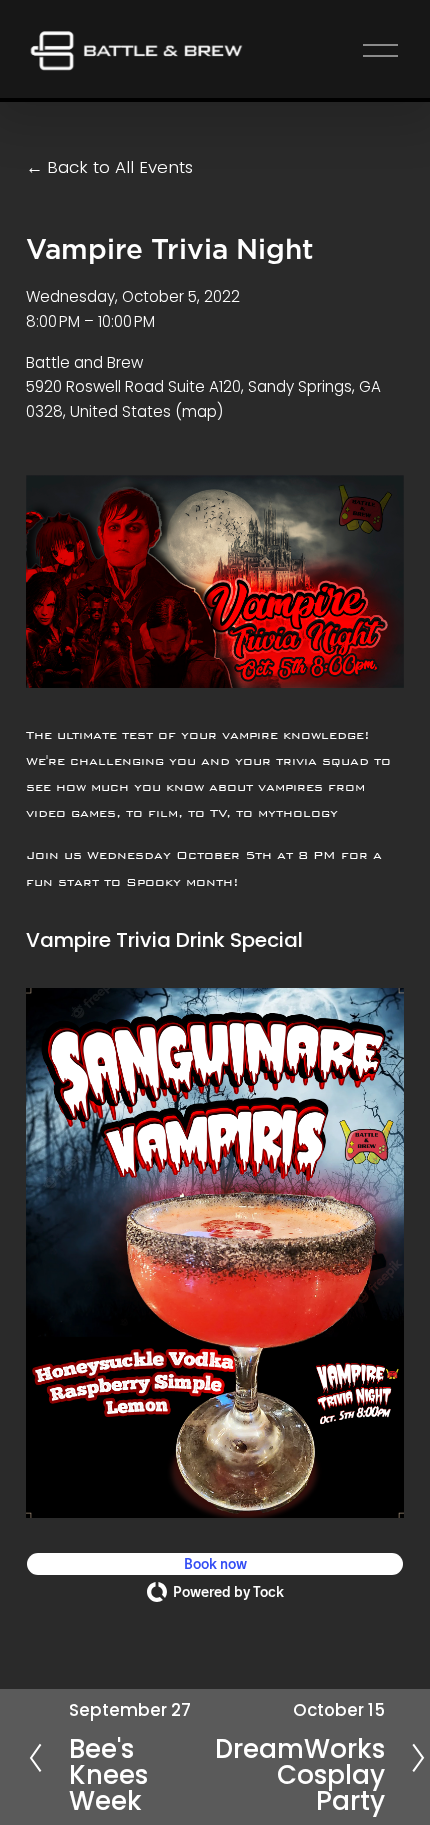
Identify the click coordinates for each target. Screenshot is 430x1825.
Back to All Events (120, 167)
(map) (199, 411)
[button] (215, 1564)
